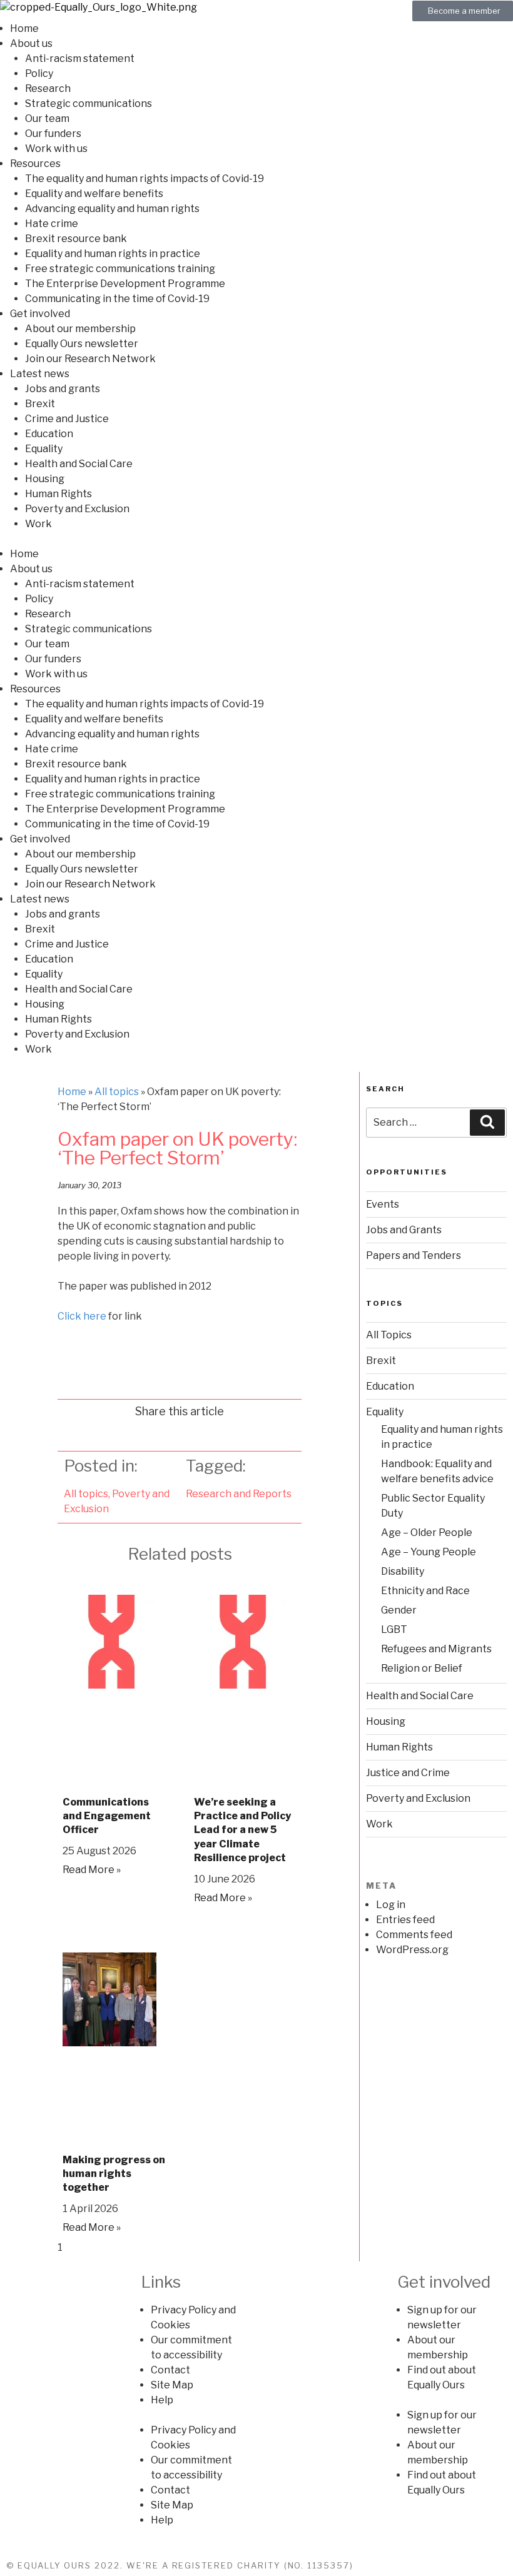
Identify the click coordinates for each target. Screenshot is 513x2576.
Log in (391, 1905)
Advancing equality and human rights (112, 209)
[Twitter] (318, 2290)
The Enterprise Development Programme (125, 284)
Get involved (40, 314)
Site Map (172, 2385)
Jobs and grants (63, 389)
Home (24, 28)
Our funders (53, 134)
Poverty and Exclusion (77, 509)
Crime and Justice (67, 419)
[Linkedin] (351, 2290)
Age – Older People (427, 1533)
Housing (45, 479)
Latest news (40, 374)
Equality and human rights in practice (113, 254)
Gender (399, 1610)
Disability (403, 1571)
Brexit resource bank (76, 239)
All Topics (389, 1335)
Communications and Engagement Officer (107, 1816)
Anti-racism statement (80, 58)
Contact (170, 2370)
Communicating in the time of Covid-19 (117, 299)
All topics (117, 1092)
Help (162, 2400)
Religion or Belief (422, 1668)
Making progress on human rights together (114, 2174)
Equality (44, 449)
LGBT (394, 1629)
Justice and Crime (408, 1773)
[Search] (487, 1123)
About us (31, 43)
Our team (47, 119)
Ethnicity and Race (425, 1591)
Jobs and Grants (404, 1230)
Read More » (92, 1870)
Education (49, 434)
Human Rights (58, 494)
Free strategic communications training (120, 269)
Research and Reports (239, 1494)
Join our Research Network (90, 359)
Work (38, 524)
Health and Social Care (79, 464)
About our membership (80, 329)
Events (383, 1204)
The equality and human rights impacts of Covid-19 (145, 179)
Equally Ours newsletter (82, 344)
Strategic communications (89, 104)
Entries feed (405, 1920)
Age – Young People (429, 1552)
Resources (35, 164)
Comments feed (414, 1935)
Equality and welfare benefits (94, 194)
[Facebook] (285, 2290)
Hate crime (52, 224)
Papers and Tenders (414, 1255)
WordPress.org (412, 1950)
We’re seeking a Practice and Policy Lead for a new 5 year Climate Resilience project (242, 1830)
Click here (82, 1316)
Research (48, 88)
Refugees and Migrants (436, 1649)
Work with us (56, 149)
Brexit (40, 404)
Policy (39, 73)
